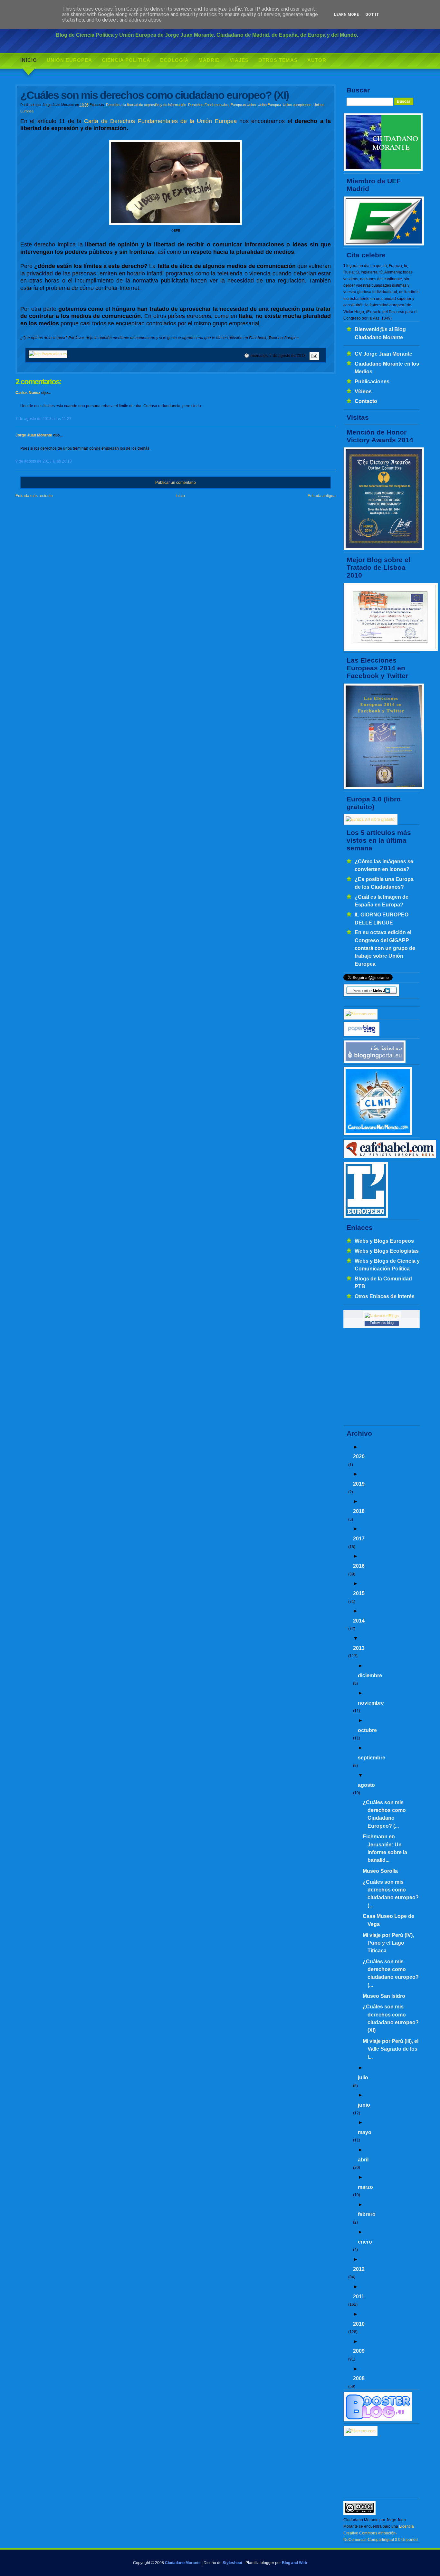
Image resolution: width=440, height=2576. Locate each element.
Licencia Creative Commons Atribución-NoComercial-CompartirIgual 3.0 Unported (381, 2533)
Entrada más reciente (34, 496)
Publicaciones (372, 381)
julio (363, 2077)
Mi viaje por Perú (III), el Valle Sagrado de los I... (391, 2049)
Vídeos (363, 391)
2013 (359, 1648)
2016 (359, 1566)
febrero (367, 2214)
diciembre (370, 1675)
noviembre (371, 1703)
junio (364, 2105)
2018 (359, 1511)
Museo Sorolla (380, 1871)
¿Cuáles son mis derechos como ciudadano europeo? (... (391, 1894)
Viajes (239, 60)
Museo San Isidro (384, 1996)
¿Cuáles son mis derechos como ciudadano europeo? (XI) (391, 2018)
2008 (359, 2378)
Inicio (29, 60)
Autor (317, 60)
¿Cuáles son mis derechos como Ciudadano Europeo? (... (384, 1814)
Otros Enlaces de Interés (385, 1296)
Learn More (346, 14)
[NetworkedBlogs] (382, 1316)
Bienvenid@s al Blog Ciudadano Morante (380, 333)
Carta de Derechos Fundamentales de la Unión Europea (160, 121)
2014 (359, 1621)
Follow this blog (382, 1323)
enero (365, 2242)
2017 (359, 1538)
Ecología (174, 60)
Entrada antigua (322, 496)
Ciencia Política (126, 60)
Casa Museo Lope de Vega (388, 1920)
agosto (366, 1785)
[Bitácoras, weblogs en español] (361, 2431)
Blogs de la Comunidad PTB (383, 1282)
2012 (359, 2269)
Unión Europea (69, 60)
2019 (359, 1484)
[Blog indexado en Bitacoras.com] (361, 1014)
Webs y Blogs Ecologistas (387, 1251)
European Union (243, 105)
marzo (365, 2187)
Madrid (209, 60)
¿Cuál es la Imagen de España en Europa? (382, 901)
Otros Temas (278, 60)
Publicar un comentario (176, 483)
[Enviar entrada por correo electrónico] (313, 356)
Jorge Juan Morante (34, 435)
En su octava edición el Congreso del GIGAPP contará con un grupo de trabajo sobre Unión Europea (385, 948)
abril (363, 2159)
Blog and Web (294, 2563)
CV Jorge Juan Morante (383, 354)
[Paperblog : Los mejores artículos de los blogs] (362, 1035)
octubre (367, 1730)
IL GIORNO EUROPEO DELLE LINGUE (382, 918)
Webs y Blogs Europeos (384, 1241)
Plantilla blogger (260, 2563)
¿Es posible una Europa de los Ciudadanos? (384, 883)
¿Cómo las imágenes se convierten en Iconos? (384, 865)
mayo (365, 2132)
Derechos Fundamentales (208, 105)
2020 (359, 1456)
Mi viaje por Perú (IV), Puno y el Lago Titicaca (388, 1943)
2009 (359, 2351)
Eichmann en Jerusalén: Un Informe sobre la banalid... (385, 1848)
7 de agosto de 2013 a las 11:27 (43, 419)
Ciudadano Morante (183, 2563)
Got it (372, 14)
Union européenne (297, 105)
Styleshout (232, 2563)
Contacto (366, 401)
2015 (359, 1593)
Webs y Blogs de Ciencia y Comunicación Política (387, 1265)
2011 (359, 2296)
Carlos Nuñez (28, 393)
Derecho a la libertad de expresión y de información (146, 105)
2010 (359, 2324)
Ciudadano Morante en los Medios (387, 368)
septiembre (372, 1757)
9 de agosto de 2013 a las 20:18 (44, 461)
